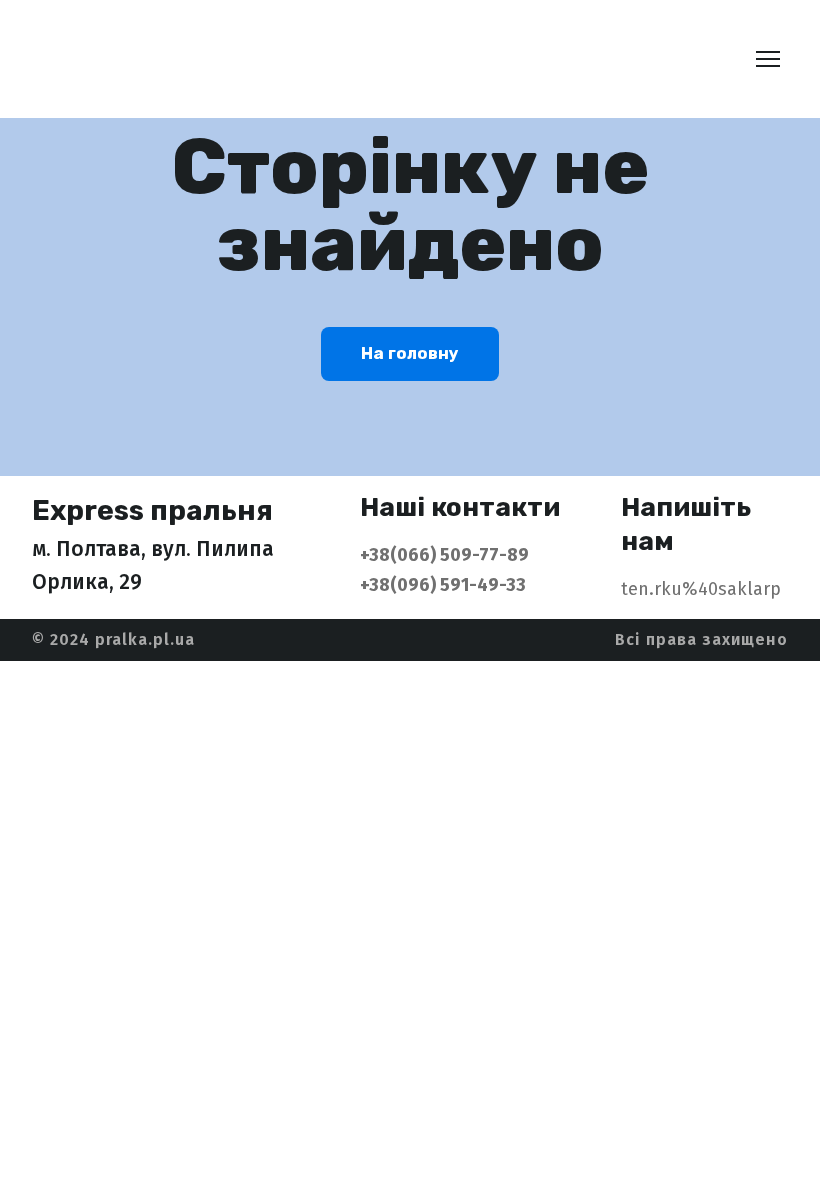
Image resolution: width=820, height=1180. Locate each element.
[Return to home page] (175, 59)
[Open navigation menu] (768, 59)
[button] (410, 354)
